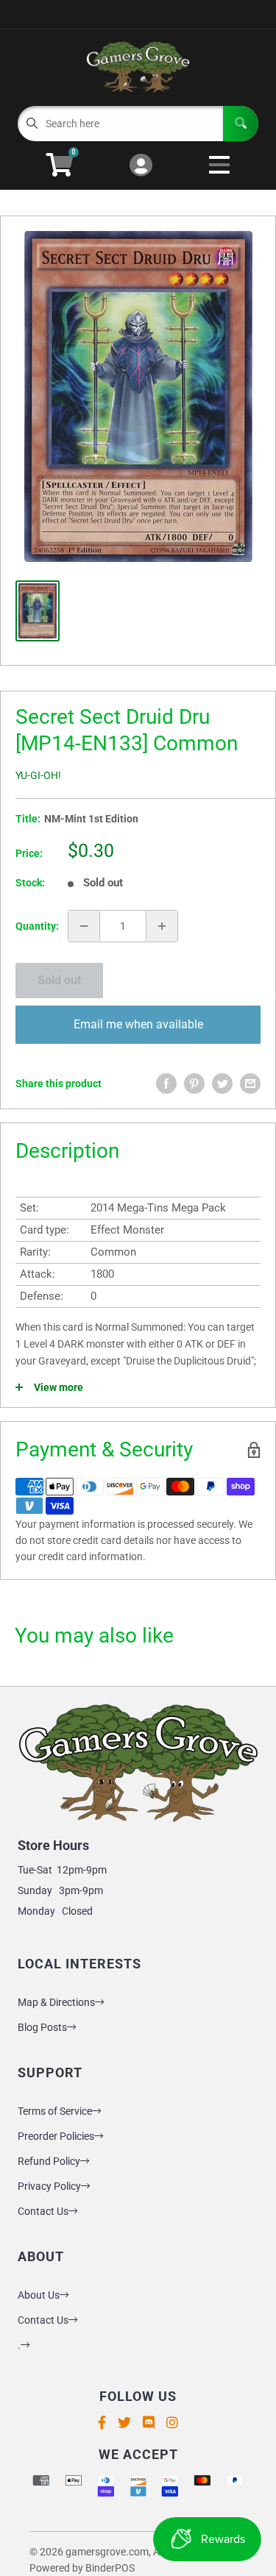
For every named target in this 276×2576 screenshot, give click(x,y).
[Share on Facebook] (166, 1084)
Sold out (59, 980)
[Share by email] (250, 1084)
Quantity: (37, 926)
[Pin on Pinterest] (194, 1084)
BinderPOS (110, 2568)
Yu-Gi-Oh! (38, 775)
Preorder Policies (56, 2136)
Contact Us (43, 2211)
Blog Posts (42, 2027)
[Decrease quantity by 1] (84, 926)
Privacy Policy (49, 2186)
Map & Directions (56, 2002)
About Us (39, 2295)
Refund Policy (49, 2161)
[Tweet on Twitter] (222, 1084)
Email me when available (138, 1024)
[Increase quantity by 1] (162, 926)
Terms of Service (55, 2111)
